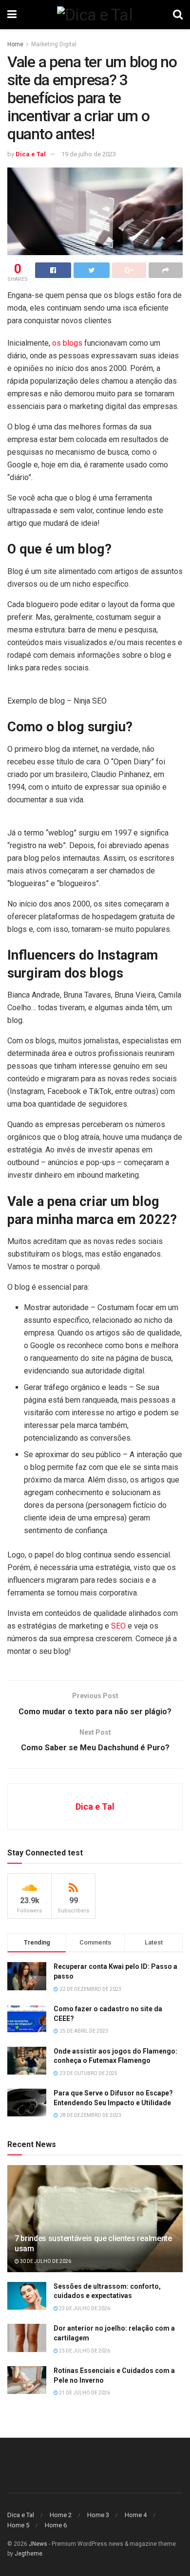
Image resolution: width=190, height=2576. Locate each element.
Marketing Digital (54, 44)
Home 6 (56, 2525)
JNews (38, 2544)
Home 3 (98, 2515)
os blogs (67, 343)
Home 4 (136, 2515)
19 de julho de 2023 (89, 154)
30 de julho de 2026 (45, 2261)
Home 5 (18, 2525)
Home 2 (61, 2515)
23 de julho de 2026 (84, 2308)
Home (15, 44)
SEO (119, 1626)
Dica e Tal (31, 154)
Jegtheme (28, 2554)
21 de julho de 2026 (84, 2393)
